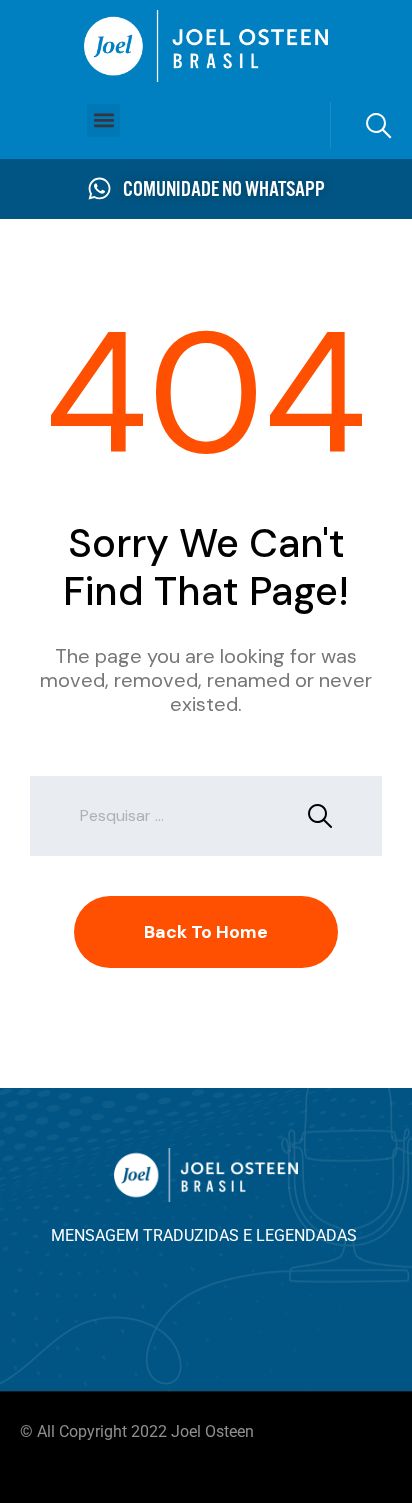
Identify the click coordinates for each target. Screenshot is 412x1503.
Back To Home (206, 932)
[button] (103, 120)
